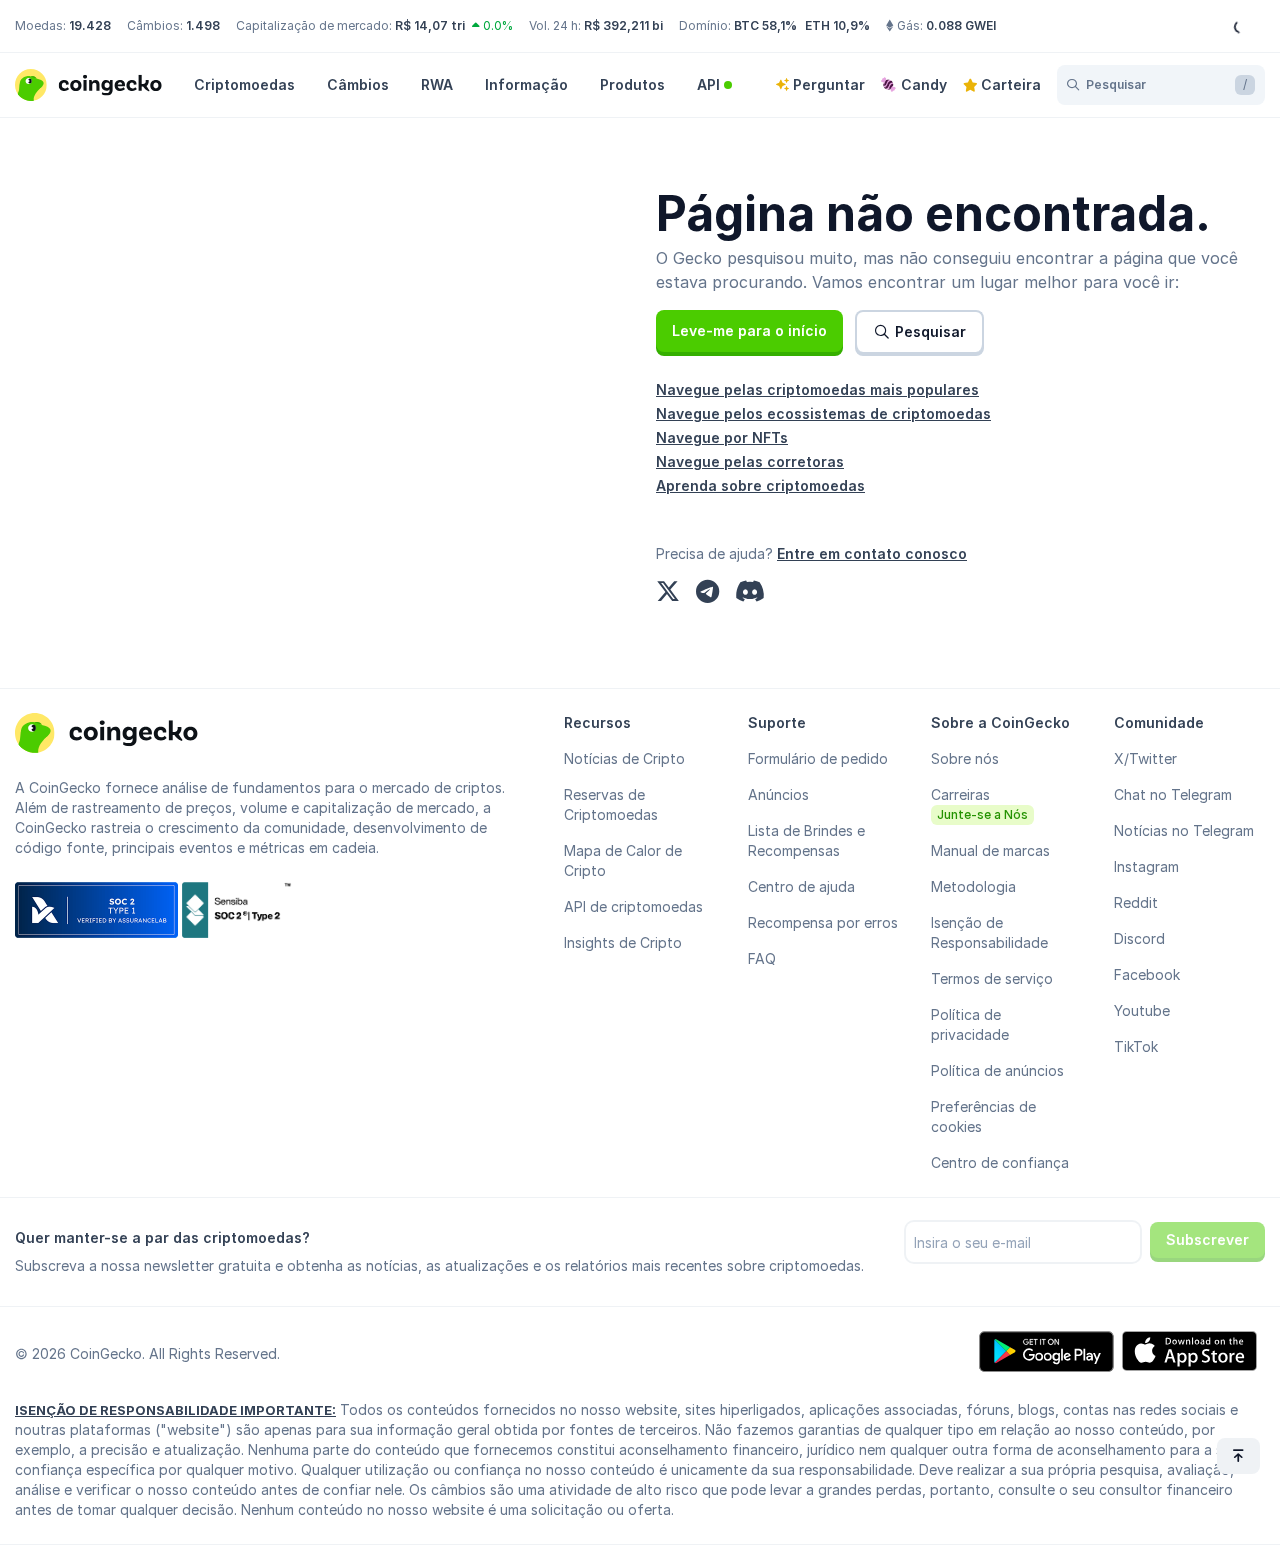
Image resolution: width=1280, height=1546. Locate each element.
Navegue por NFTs (722, 437)
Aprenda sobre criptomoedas (760, 485)
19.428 (90, 25)
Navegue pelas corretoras (750, 461)
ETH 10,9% (837, 25)
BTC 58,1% (765, 25)
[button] (749, 331)
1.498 (203, 25)
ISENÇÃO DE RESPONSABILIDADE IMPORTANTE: (175, 1410)
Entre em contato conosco (872, 553)
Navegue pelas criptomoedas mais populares (817, 389)
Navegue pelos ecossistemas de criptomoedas (823, 413)
